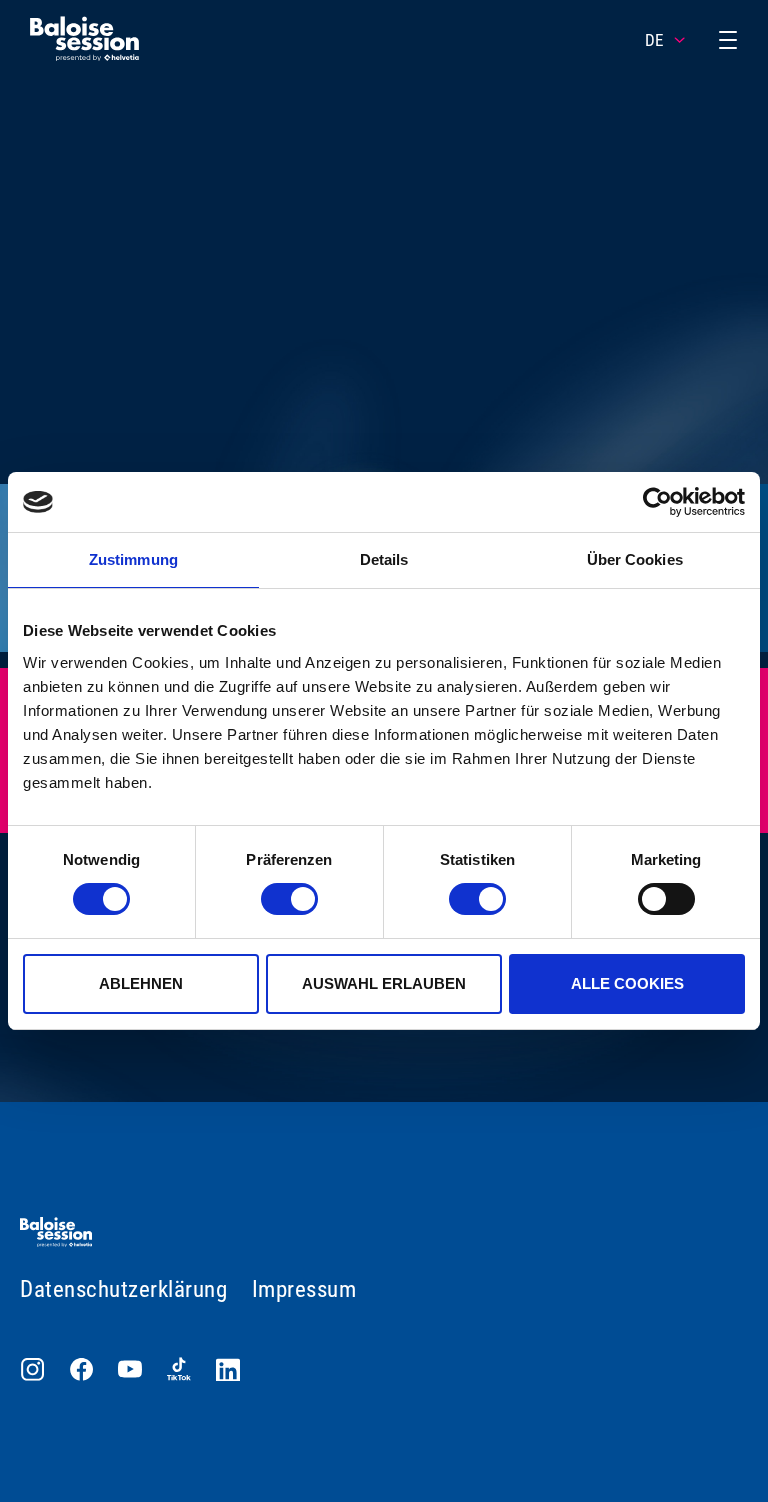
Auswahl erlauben (384, 983)
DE (654, 40)
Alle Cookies (627, 983)
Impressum (304, 1289)
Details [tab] (384, 559)
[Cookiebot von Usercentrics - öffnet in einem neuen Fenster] (657, 502)
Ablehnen (141, 983)
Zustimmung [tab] (133, 559)
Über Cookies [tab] (635, 559)
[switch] (289, 899)
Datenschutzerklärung (123, 1289)
